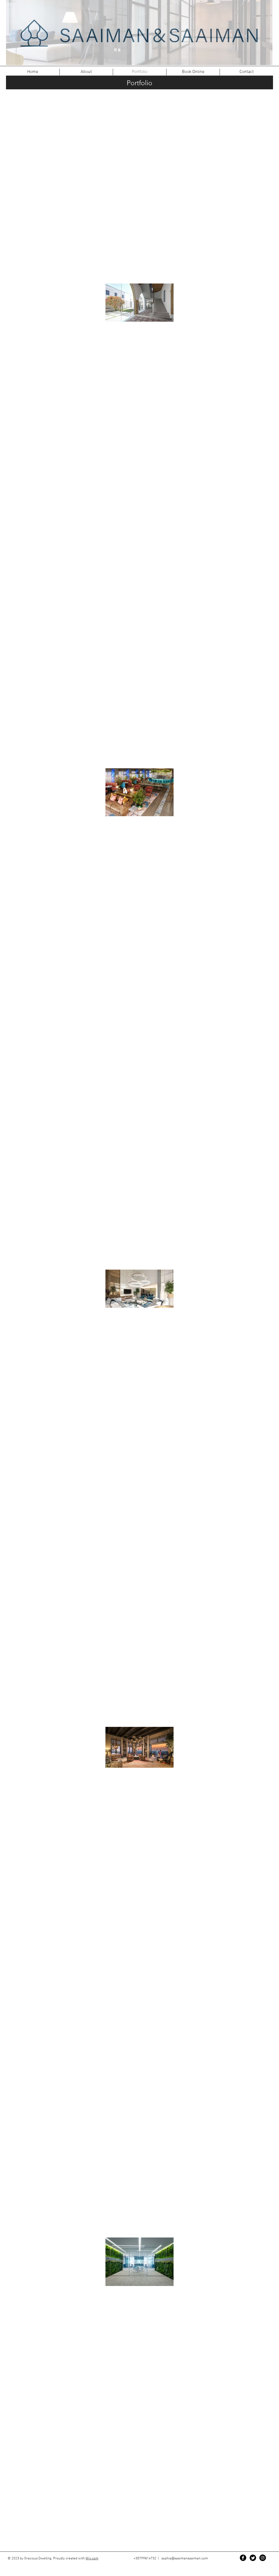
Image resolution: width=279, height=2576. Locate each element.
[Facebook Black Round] (243, 2558)
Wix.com (92, 2559)
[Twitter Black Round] (253, 2558)
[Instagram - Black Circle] (263, 2558)
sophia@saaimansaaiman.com (185, 2559)
